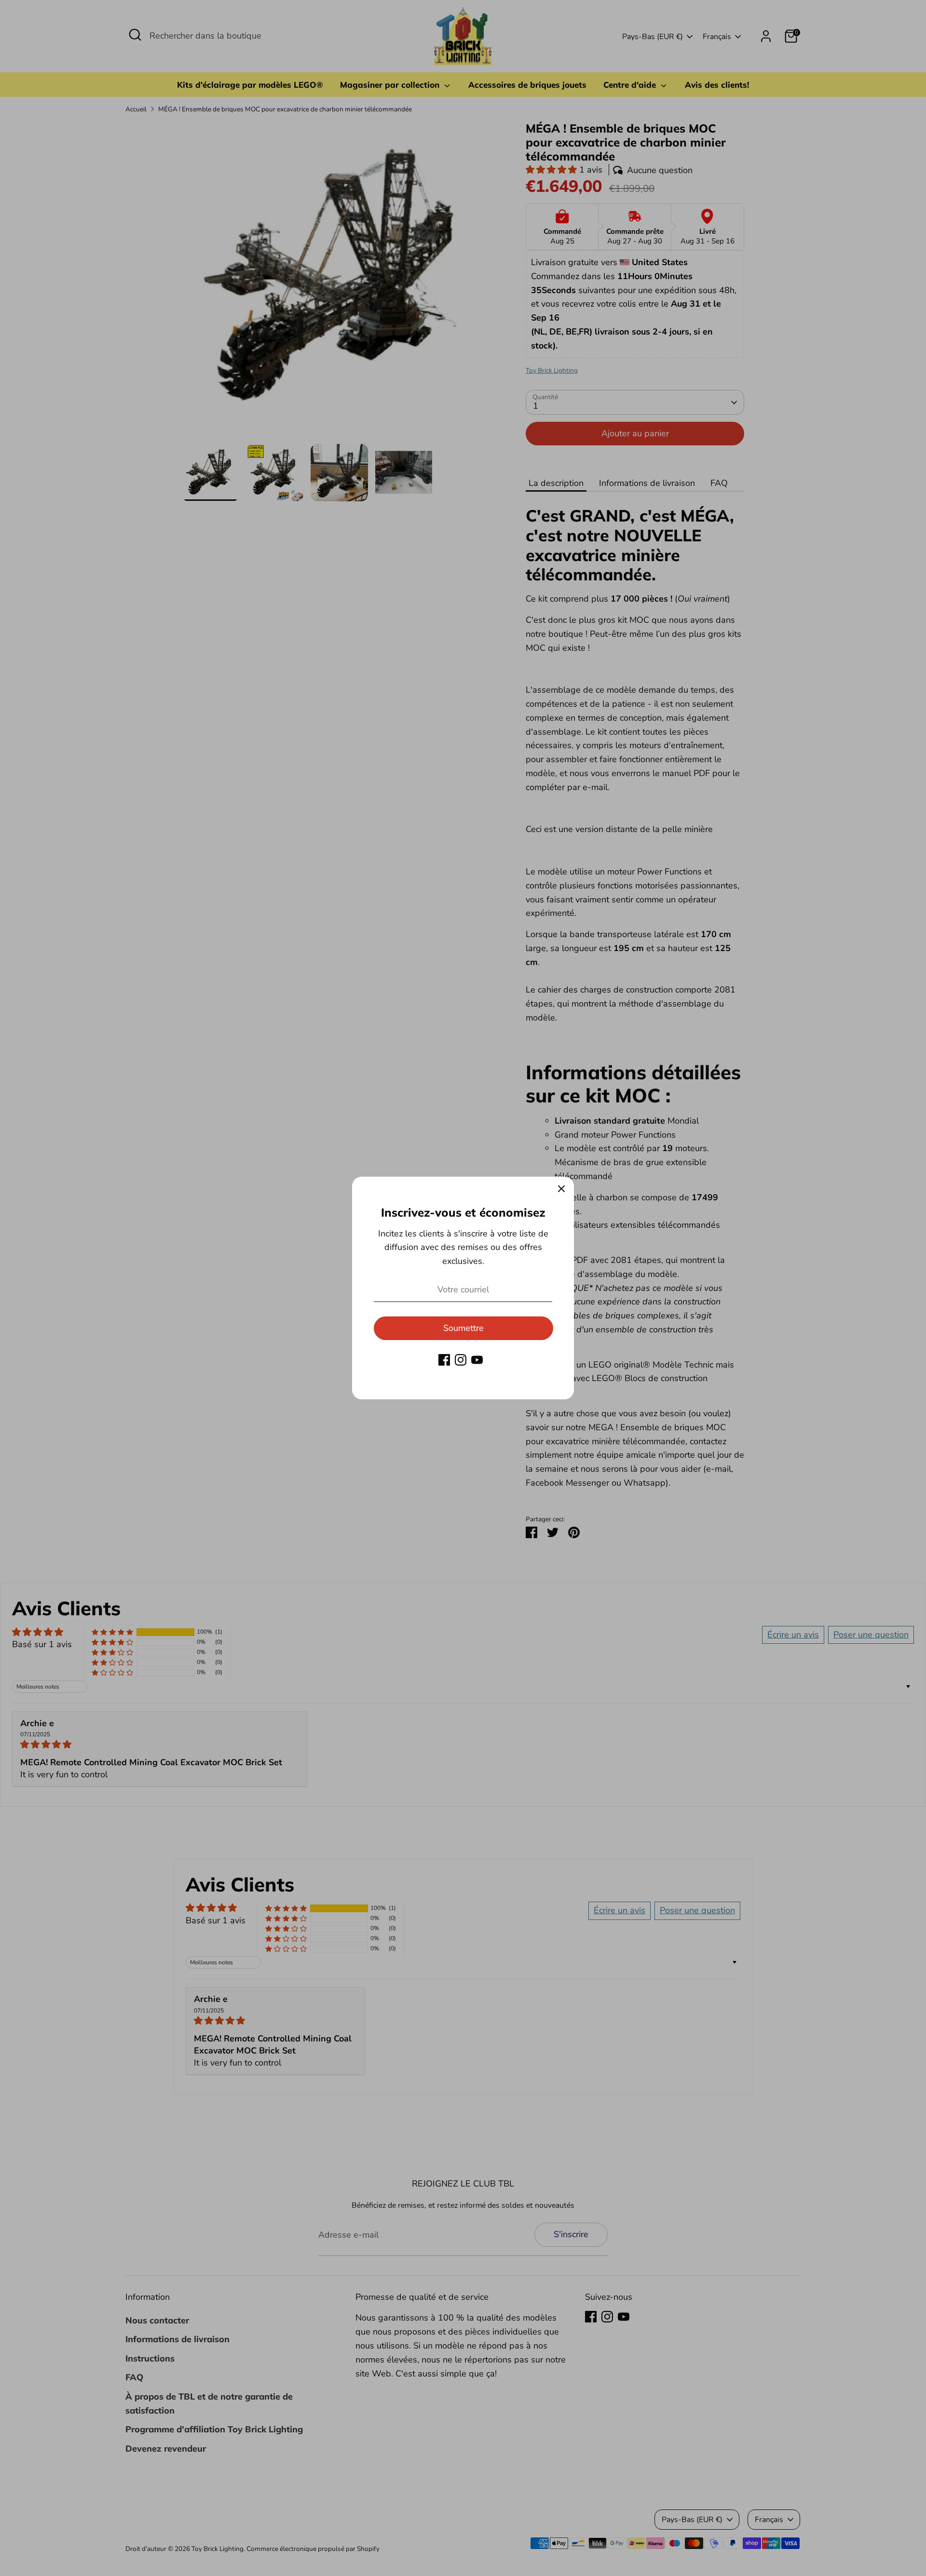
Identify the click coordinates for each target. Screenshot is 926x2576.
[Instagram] (461, 1360)
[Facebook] (444, 1360)
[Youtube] (477, 1360)
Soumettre (463, 1328)
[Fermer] (561, 1189)
